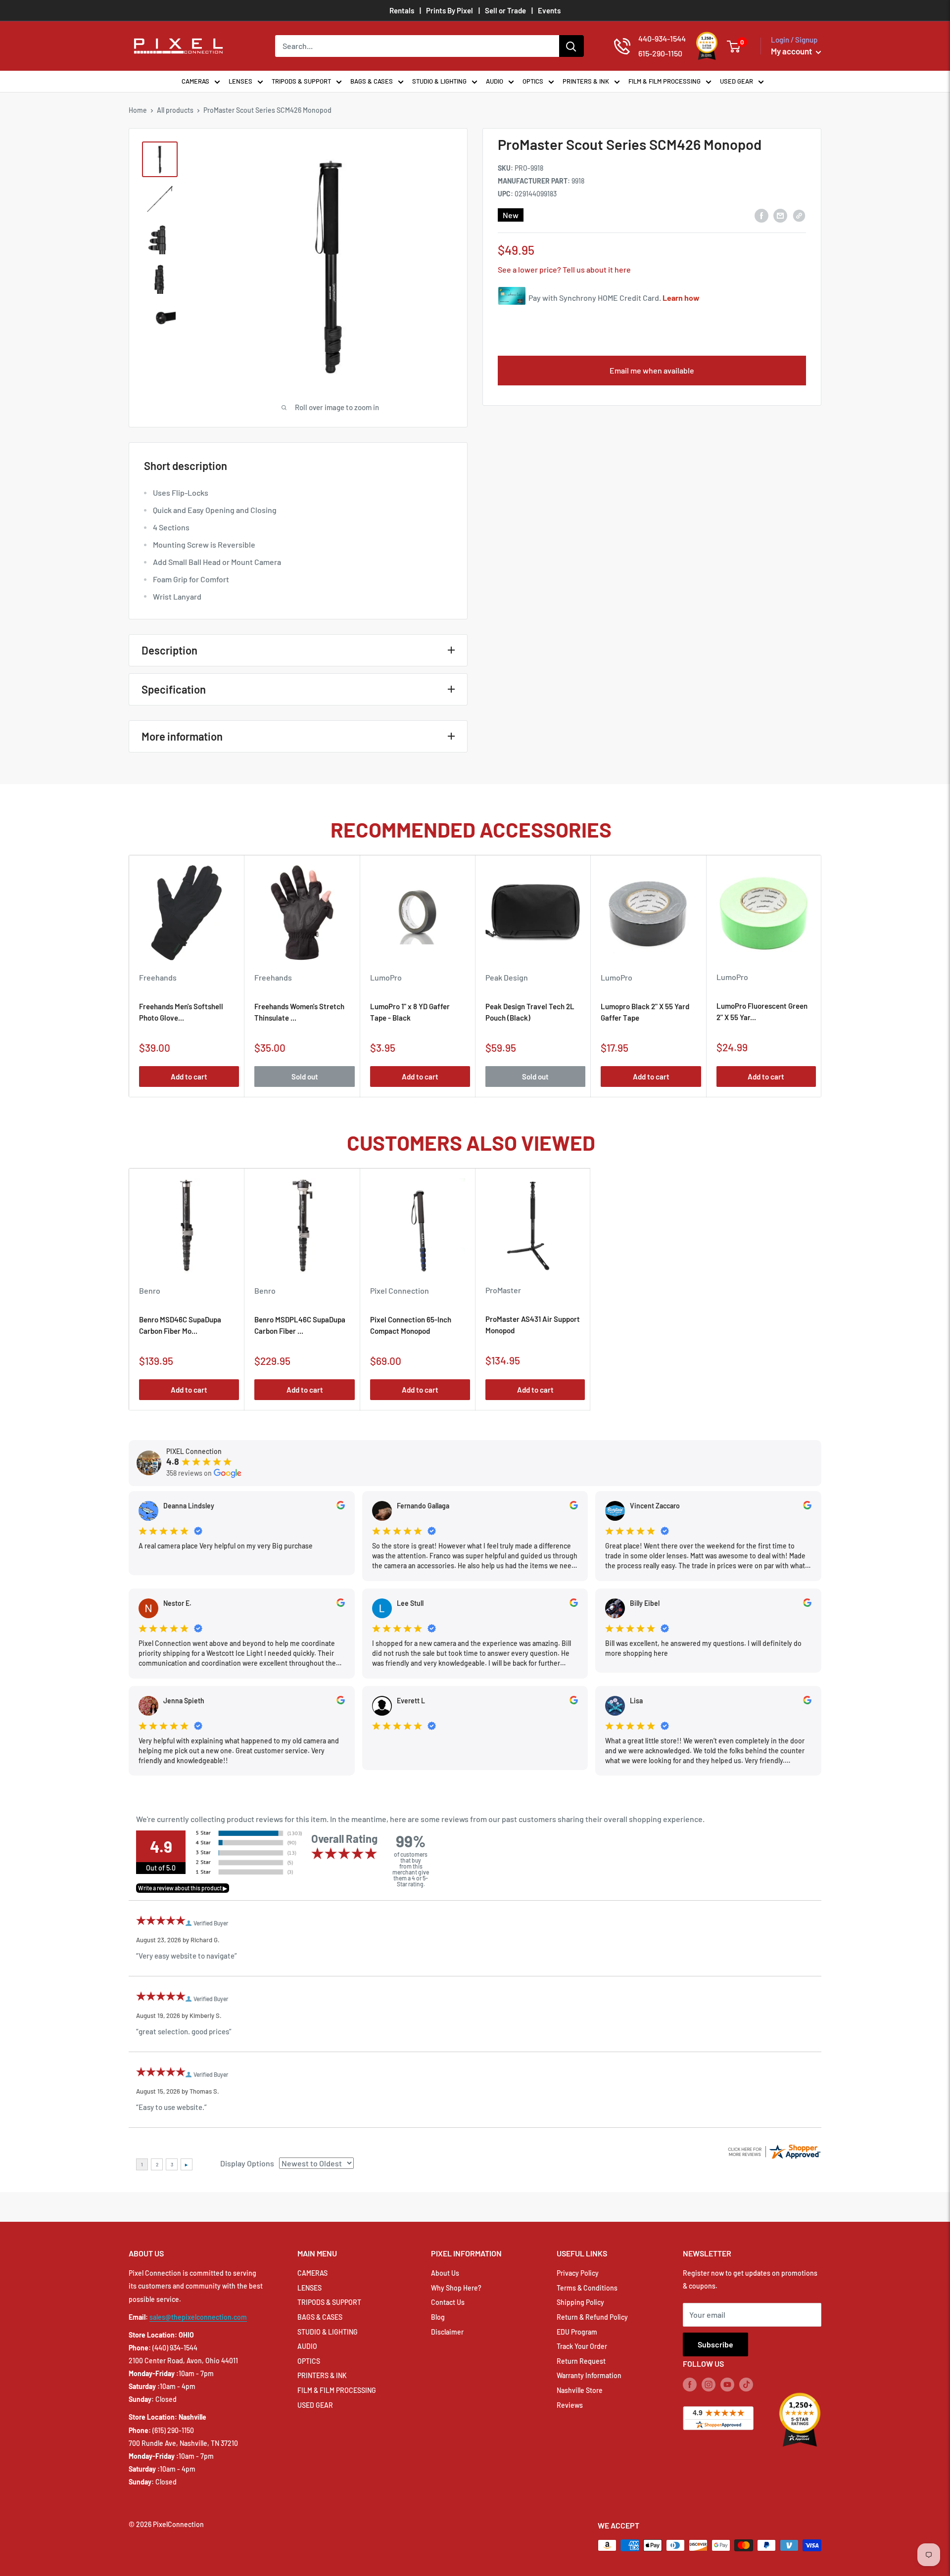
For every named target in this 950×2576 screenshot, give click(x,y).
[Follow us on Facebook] (690, 2384)
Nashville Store (580, 2390)
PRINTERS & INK (586, 81)
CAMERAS (195, 81)
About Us (445, 2273)
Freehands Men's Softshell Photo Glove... (181, 1012)
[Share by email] (780, 215)
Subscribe (715, 2344)
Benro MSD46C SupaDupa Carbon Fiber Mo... (180, 1325)
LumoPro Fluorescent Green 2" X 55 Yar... (762, 1011)
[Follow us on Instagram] (709, 2384)
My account (792, 51)
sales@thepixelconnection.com (198, 2317)
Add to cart (189, 1077)
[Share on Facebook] (761, 215)
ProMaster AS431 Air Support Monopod (533, 1325)
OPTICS (533, 81)
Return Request (581, 2361)
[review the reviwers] (341, 1507)
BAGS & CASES (372, 81)
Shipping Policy (580, 2302)
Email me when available (652, 370)
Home (138, 110)
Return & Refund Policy (592, 2317)
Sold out (305, 1077)
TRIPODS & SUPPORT (301, 81)
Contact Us (448, 2302)
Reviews (570, 2405)
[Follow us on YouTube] (727, 2384)
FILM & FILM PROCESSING (665, 81)
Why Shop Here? (456, 2288)
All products (175, 110)
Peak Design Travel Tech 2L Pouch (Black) (530, 1012)
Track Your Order (582, 2346)
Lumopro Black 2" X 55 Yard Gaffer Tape (645, 1012)
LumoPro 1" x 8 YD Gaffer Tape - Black (410, 1012)
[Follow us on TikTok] (746, 2384)
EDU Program (577, 2332)
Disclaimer (447, 2332)
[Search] (571, 46)
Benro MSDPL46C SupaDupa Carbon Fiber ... (300, 1325)
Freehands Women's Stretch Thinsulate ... (299, 1012)
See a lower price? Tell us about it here (564, 269)
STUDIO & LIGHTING (439, 81)
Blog (438, 2317)
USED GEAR (736, 81)
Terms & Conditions (587, 2288)
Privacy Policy (578, 2273)
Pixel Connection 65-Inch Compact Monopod (411, 1325)
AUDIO (495, 81)
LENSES (240, 81)
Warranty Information (589, 2375)
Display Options (247, 2163)
